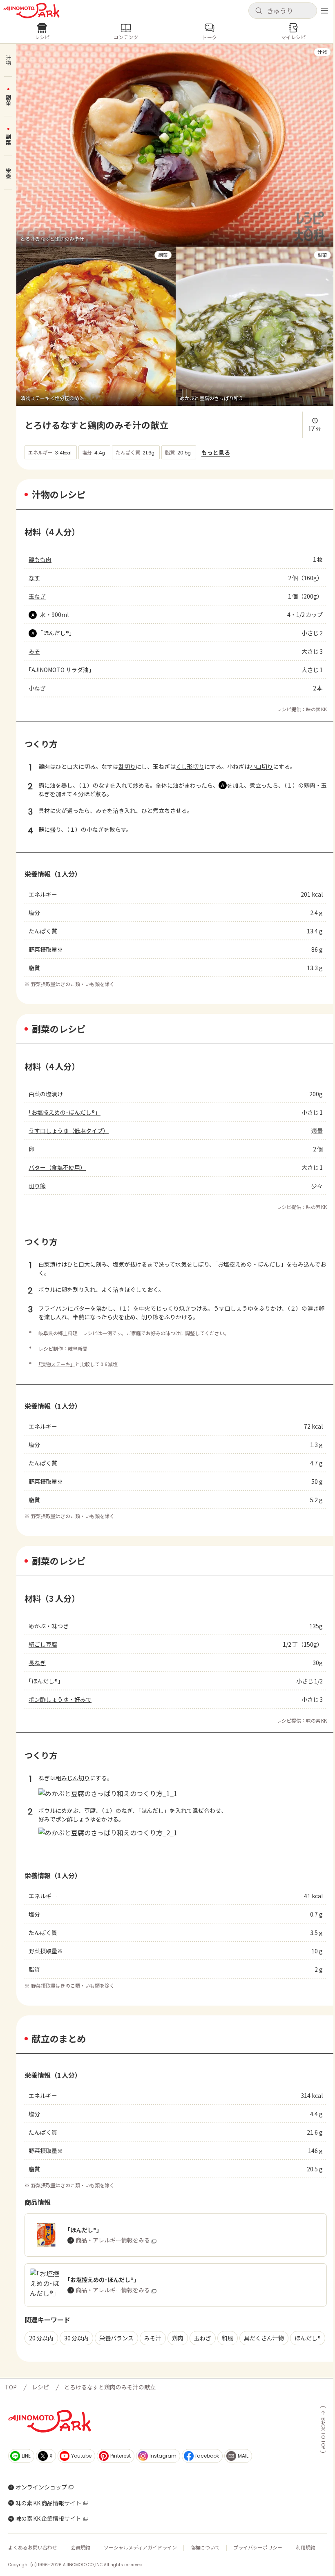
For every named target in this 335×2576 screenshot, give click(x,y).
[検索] (259, 11)
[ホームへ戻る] (31, 11)
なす (34, 578)
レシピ (40, 2387)
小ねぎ (37, 688)
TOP (11, 2387)
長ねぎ (37, 1663)
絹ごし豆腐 (43, 1644)
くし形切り (190, 766)
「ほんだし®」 (57, 633)
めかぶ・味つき (49, 1626)
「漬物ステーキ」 (57, 1364)
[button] (283, 11)
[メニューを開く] (324, 11)
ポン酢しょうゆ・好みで (60, 1699)
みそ (34, 651)
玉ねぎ (37, 596)
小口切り (261, 766)
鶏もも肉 (40, 559)
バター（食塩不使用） (57, 1167)
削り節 (37, 1186)
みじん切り (76, 1778)
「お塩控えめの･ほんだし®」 (65, 1112)
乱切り (127, 766)
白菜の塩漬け (46, 1094)
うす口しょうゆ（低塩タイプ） (69, 1131)
